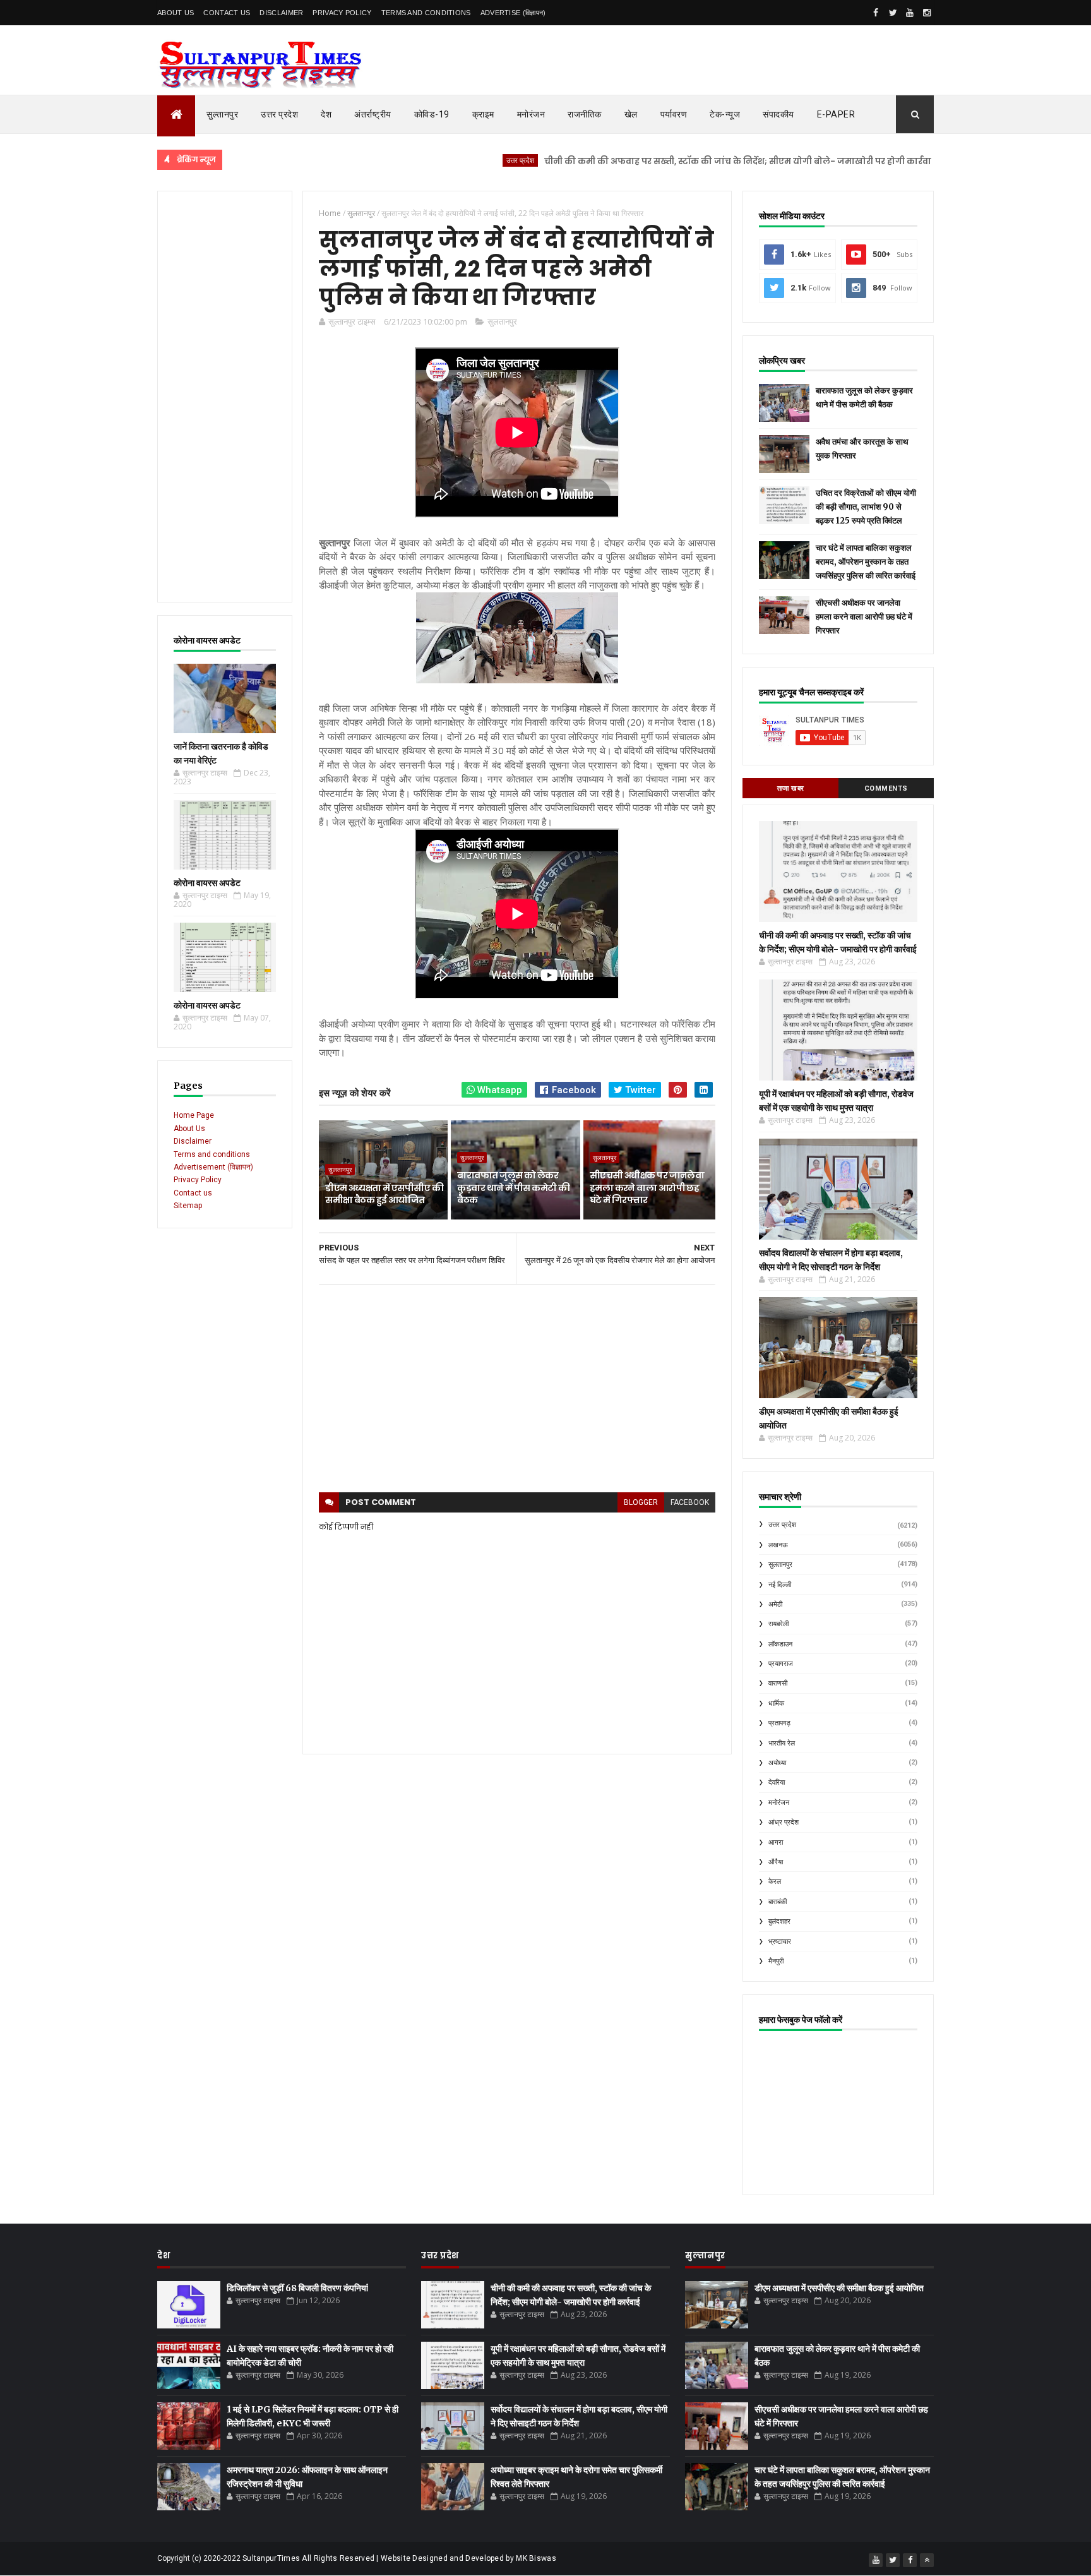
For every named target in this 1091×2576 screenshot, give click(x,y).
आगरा (776, 1842)
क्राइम (483, 114)
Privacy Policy (342, 13)
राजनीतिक (585, 114)
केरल (775, 1882)
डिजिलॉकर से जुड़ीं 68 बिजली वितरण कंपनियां (297, 2288)
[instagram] (927, 13)
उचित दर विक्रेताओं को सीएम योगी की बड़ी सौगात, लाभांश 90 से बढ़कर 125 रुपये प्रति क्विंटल (866, 507)
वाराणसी (778, 1683)
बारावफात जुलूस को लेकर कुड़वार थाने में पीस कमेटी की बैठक (513, 1188)
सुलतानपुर (502, 321)
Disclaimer (281, 13)
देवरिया (777, 1782)
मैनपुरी (776, 1961)
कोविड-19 (432, 114)
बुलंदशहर (779, 1921)
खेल (631, 114)
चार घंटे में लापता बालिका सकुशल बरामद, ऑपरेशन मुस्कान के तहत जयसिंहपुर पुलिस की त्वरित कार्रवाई (866, 562)
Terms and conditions (426, 13)
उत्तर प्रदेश (279, 114)
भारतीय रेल (782, 1743)
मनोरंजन (531, 114)
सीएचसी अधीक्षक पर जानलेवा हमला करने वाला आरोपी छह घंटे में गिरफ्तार (647, 1188)
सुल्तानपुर (222, 114)
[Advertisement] (225, 397)
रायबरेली (778, 1624)
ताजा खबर (791, 788)
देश (326, 114)
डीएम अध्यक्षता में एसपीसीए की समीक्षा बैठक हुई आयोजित (384, 1194)
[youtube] (910, 13)
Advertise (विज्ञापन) (513, 13)
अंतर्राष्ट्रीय (373, 114)
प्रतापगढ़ (779, 1723)
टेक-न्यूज (725, 114)
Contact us (193, 1193)
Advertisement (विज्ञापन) (213, 1167)
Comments (886, 788)
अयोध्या (777, 1763)
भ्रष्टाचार (780, 1942)
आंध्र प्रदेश (784, 1822)
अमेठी (775, 1604)
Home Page (194, 1115)
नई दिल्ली (780, 1585)
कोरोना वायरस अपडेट (207, 883)
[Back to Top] (927, 2560)
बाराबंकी (778, 1902)
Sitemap (188, 1206)
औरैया (776, 1862)
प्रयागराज (781, 1664)
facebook (690, 1502)
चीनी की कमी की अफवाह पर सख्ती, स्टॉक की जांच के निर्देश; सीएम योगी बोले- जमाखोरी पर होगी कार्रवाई (670, 161)
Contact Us (227, 13)
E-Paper (836, 114)
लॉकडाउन (780, 1644)
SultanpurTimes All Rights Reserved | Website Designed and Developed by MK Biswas (399, 2558)
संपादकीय (778, 114)
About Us (176, 13)
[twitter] (893, 13)
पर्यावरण (674, 114)
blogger (641, 1502)
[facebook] (876, 13)
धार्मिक (776, 1704)
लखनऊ (778, 1545)
